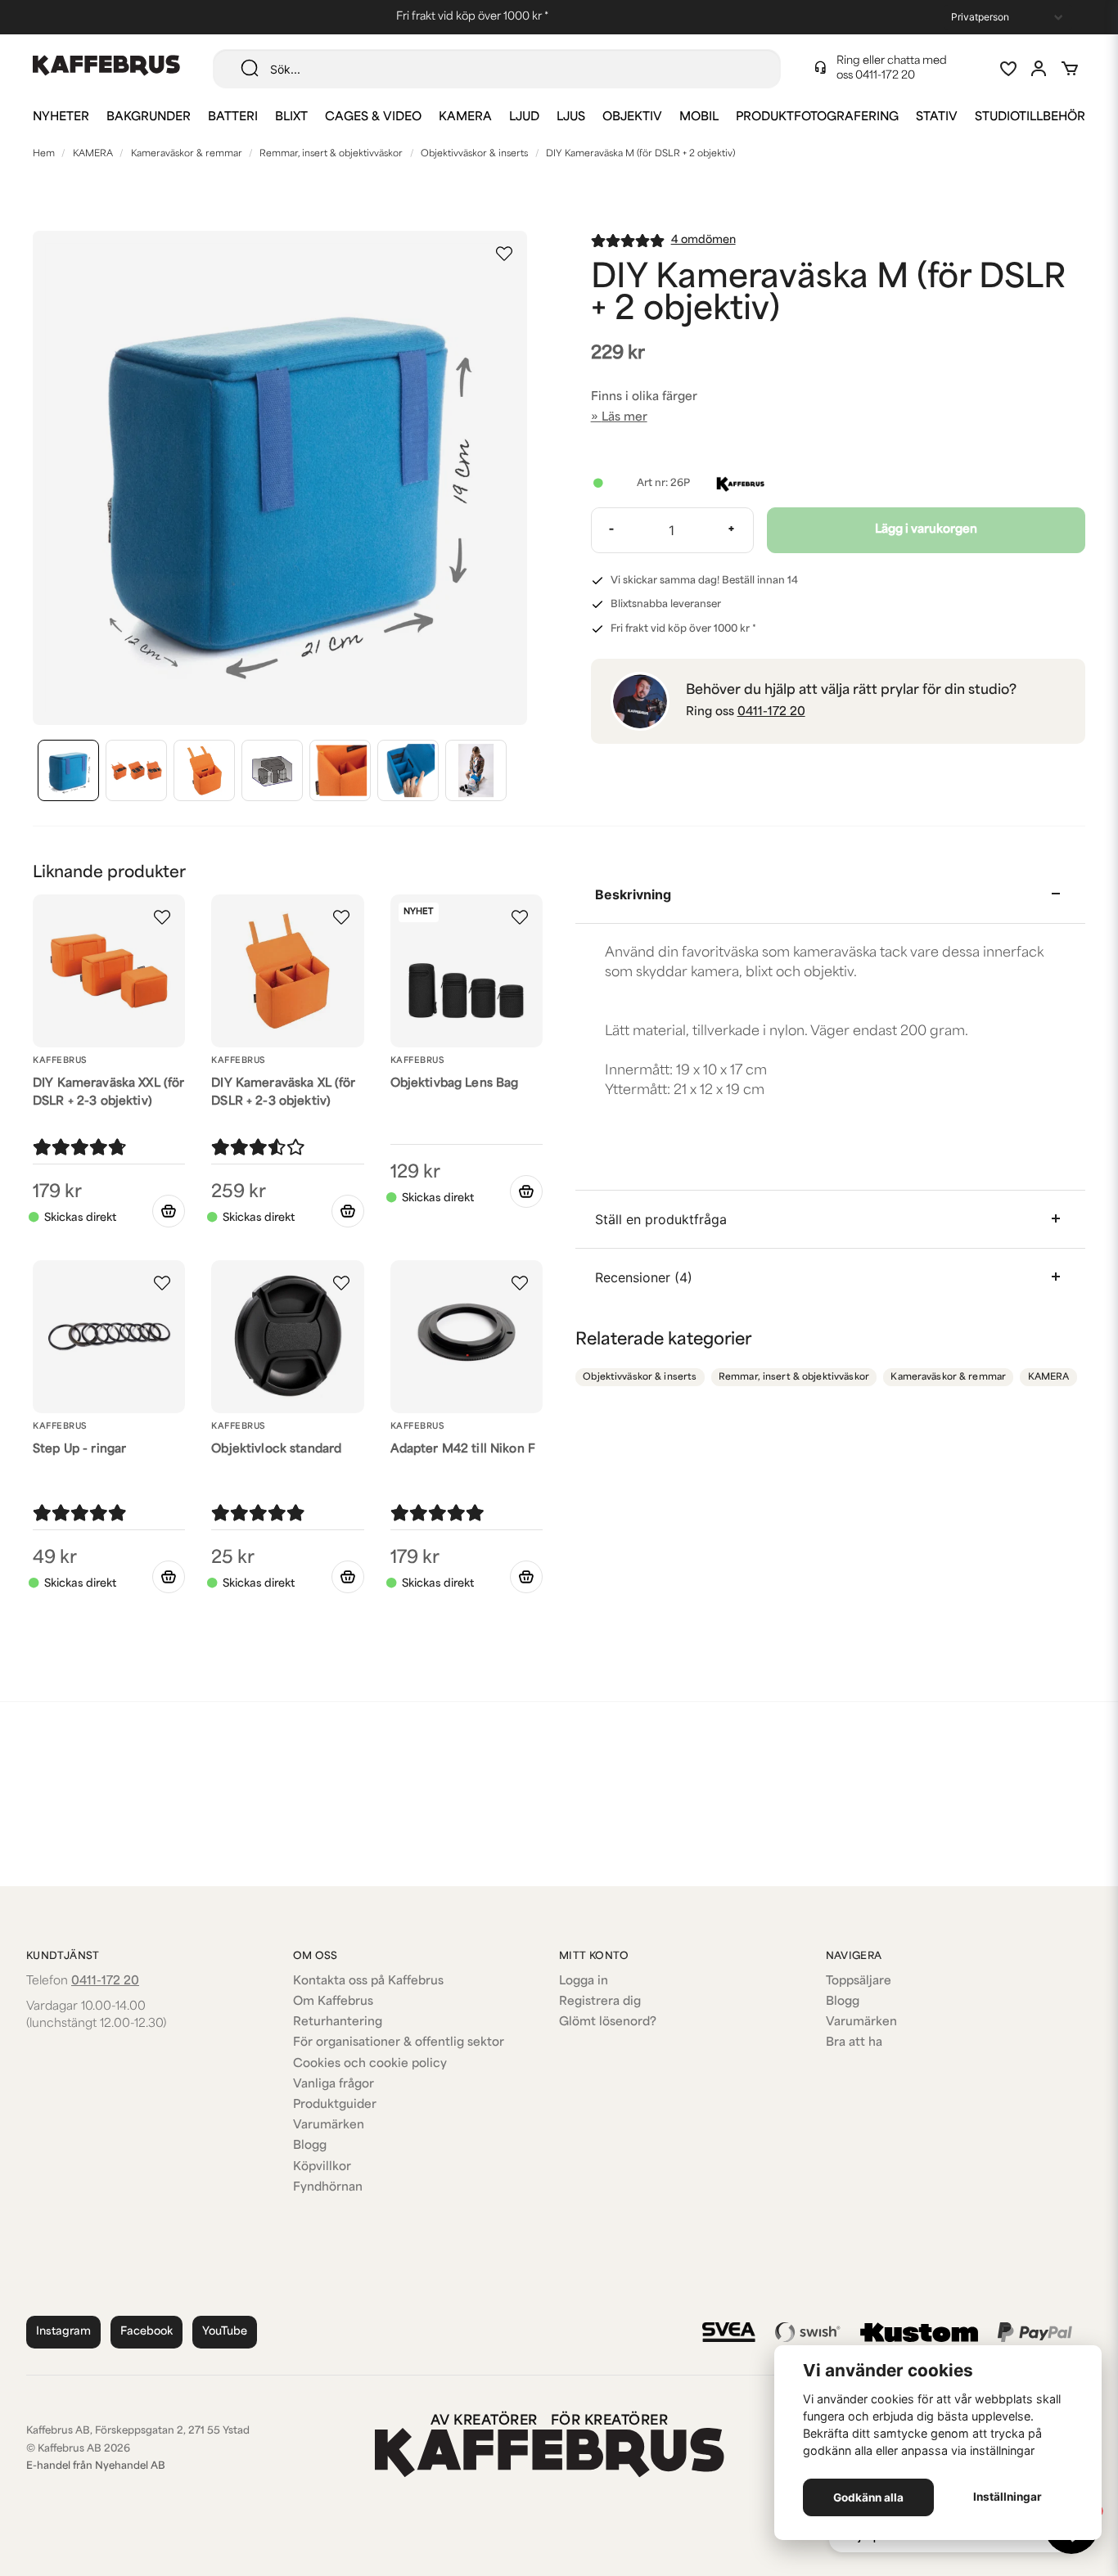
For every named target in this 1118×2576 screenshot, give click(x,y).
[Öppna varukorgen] (1070, 69)
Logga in (584, 1982)
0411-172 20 (885, 76)
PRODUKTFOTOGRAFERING (817, 117)
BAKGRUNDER (149, 117)
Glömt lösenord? (608, 2022)
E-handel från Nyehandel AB (96, 2466)
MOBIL (699, 117)
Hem (44, 154)
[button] (504, 254)
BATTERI (233, 117)
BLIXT (291, 117)
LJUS (571, 117)
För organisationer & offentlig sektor (399, 2043)
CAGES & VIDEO (373, 117)
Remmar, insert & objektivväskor (331, 154)
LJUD (524, 117)
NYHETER (61, 117)
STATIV (937, 117)
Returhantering (338, 2022)
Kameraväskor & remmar (187, 154)
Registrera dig (600, 2002)
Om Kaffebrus (333, 2002)
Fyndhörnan (328, 2188)
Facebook (147, 2332)
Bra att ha (854, 2043)
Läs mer (624, 418)
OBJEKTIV (632, 117)
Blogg (310, 2146)
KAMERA (465, 117)
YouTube (225, 2332)
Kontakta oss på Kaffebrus (368, 1982)
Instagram (63, 2332)
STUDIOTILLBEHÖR (1030, 117)
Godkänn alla (868, 2497)
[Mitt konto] (1039, 69)
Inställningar (1008, 2497)
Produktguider (335, 2105)
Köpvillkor (322, 2167)
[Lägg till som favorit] (1008, 69)
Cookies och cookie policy (370, 2064)
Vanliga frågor (334, 2085)
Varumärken (329, 2126)
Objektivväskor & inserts (474, 154)
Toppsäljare (859, 1982)
